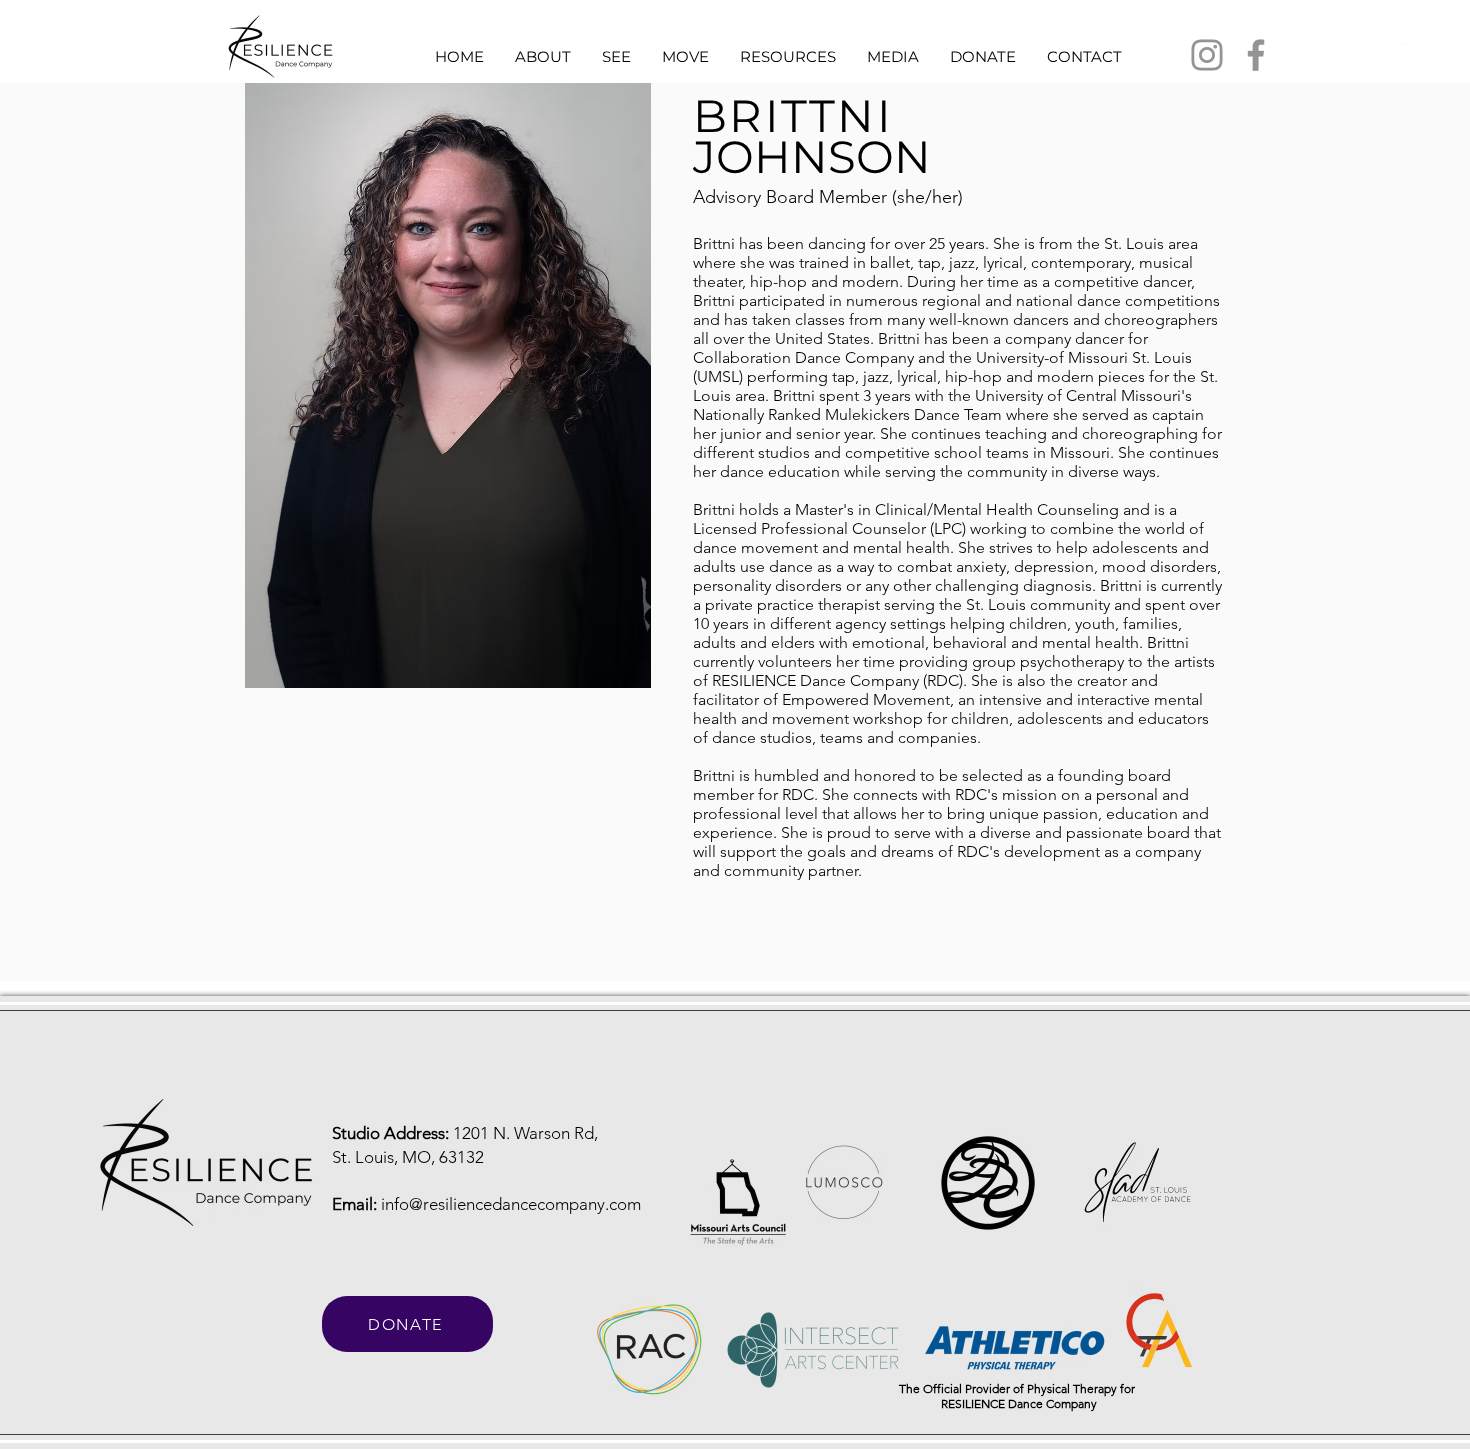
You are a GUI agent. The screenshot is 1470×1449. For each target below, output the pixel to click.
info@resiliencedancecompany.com (511, 1204)
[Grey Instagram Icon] (1207, 55)
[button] (542, 56)
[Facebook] (1256, 55)
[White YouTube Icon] (1403, 36)
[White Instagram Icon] (1366, 36)
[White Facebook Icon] (1329, 36)
